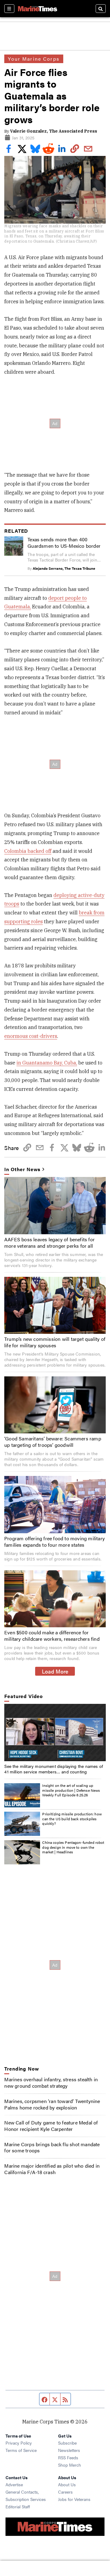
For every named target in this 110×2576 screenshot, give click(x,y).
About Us (67, 2484)
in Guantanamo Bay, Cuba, (47, 1063)
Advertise (14, 2484)
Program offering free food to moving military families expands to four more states (55, 1541)
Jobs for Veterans (74, 2499)
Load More (55, 1671)
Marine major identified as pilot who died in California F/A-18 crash (52, 2169)
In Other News (22, 1169)
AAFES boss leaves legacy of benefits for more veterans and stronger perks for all (50, 1243)
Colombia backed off (28, 851)
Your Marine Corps (34, 59)
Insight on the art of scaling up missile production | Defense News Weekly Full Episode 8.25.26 (71, 1790)
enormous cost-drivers (31, 1036)
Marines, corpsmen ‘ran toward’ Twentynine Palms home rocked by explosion (52, 2104)
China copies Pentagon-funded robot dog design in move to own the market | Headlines (73, 1847)
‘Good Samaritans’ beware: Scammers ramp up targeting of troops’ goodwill (53, 1442)
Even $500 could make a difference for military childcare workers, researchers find (52, 1636)
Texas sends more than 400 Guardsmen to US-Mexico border (64, 543)
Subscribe (67, 2443)
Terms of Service (21, 2450)
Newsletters (69, 2450)
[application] (55, 1732)
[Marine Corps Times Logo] (38, 9)
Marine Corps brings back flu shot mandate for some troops (52, 2147)
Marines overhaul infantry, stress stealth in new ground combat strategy (51, 2082)
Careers (65, 2492)
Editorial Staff (18, 2506)
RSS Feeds (68, 2457)
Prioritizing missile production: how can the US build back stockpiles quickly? (72, 1819)
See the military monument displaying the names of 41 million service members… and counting (54, 1769)
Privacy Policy (19, 2443)
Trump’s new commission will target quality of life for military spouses (55, 1342)
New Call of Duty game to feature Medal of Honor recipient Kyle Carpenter (51, 2126)
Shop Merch (70, 2465)
